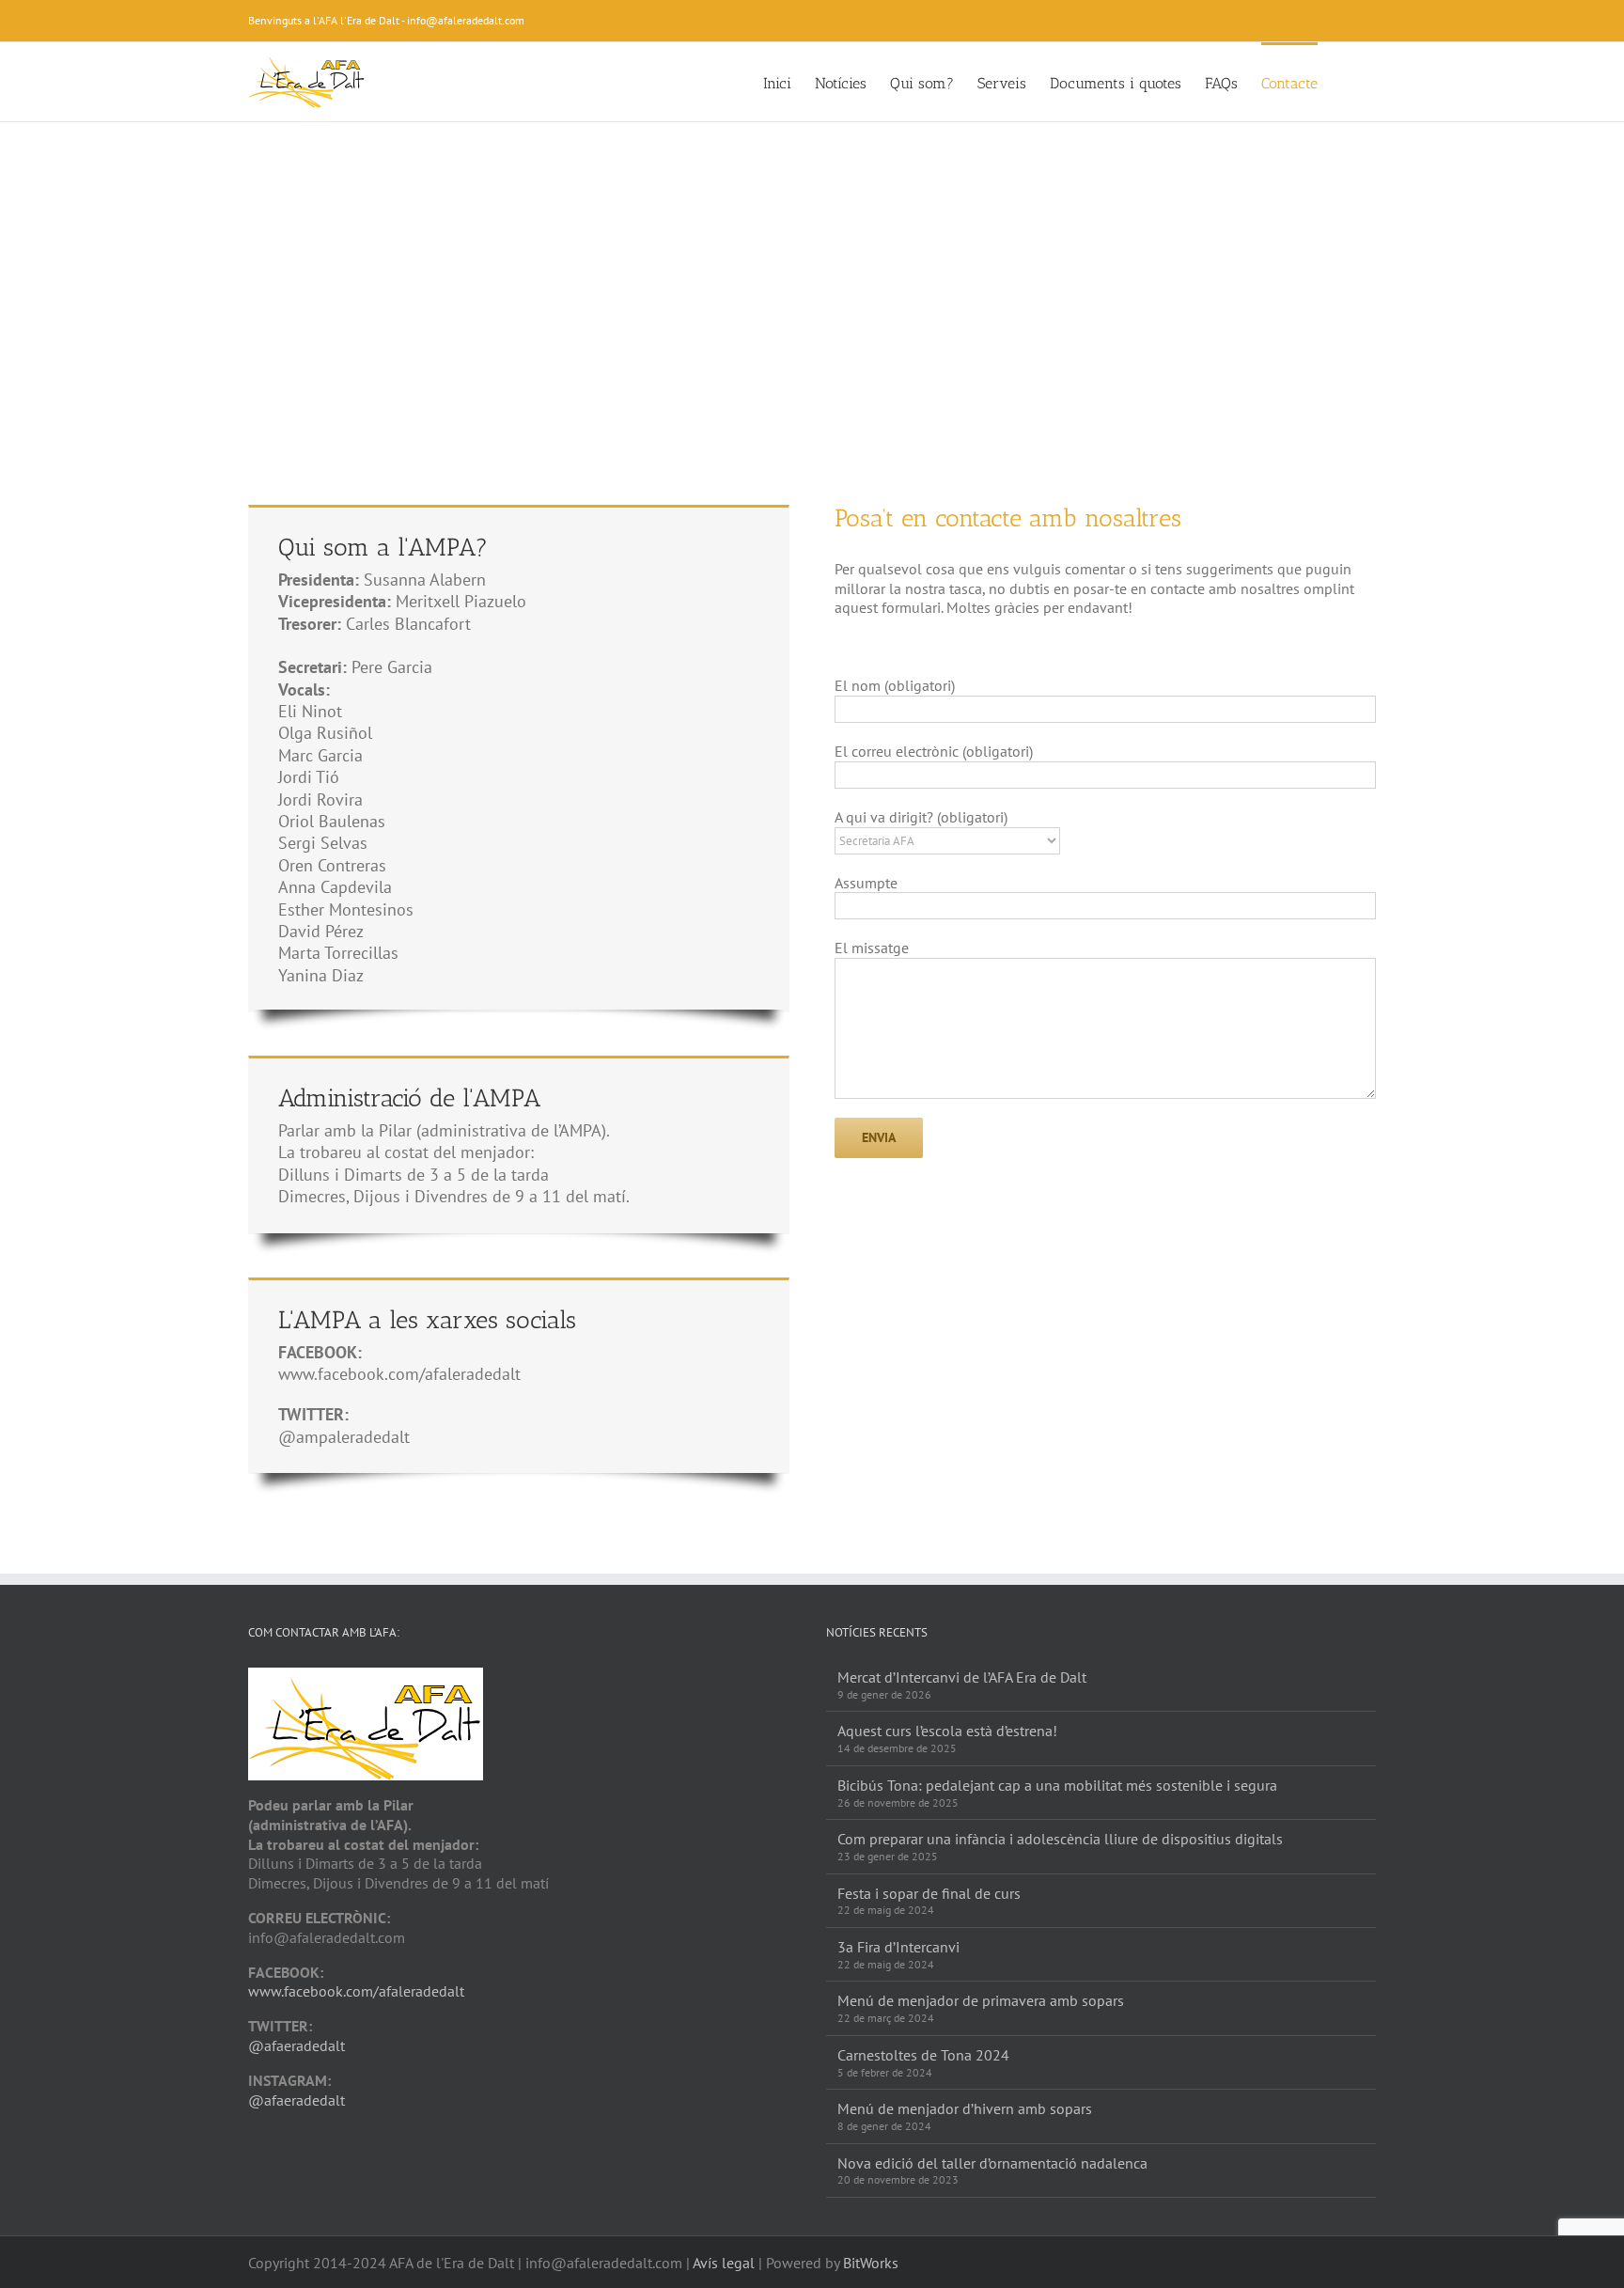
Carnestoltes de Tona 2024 (923, 2055)
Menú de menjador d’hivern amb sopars (965, 2108)
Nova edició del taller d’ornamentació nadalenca (992, 2163)
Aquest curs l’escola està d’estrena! (947, 1731)
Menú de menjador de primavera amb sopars (981, 2000)
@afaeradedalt (297, 2045)
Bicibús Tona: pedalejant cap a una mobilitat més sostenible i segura (1057, 1785)
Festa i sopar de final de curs (929, 1893)
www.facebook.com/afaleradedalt (356, 1991)
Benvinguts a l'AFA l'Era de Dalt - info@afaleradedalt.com (386, 20)
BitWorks (871, 2263)
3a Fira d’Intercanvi (898, 1947)
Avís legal (724, 2263)
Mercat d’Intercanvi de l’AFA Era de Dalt (962, 1677)
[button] (1347, 82)
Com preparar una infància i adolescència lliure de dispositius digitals (1060, 1839)
